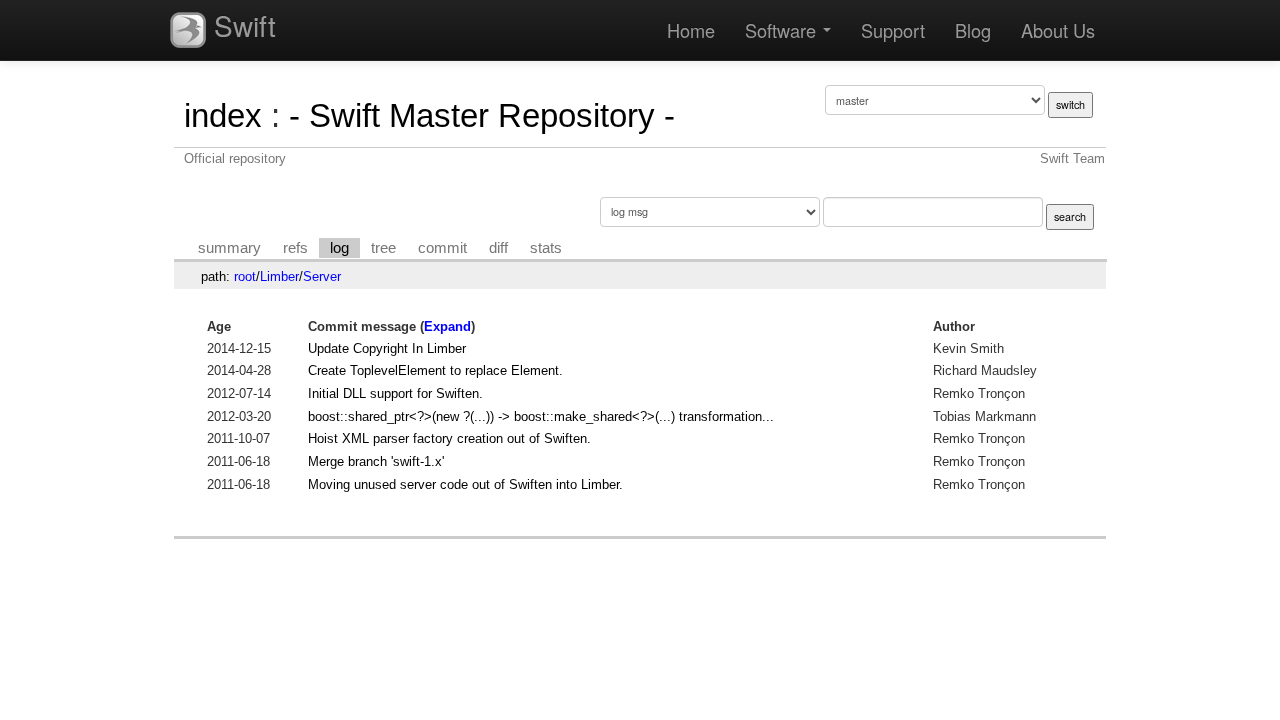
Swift (241, 25)
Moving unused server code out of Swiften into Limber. (465, 484)
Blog (973, 30)
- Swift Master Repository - (482, 115)
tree (383, 248)
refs (295, 248)
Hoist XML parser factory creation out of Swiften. (449, 438)
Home (691, 30)
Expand (447, 326)
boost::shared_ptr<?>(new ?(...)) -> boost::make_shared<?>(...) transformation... (541, 416)
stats (546, 248)
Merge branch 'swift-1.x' (376, 461)
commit (442, 248)
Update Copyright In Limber (387, 348)
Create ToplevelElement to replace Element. (435, 370)
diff (498, 248)
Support (893, 30)
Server (322, 276)
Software (783, 30)
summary (229, 248)
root (245, 276)
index (223, 115)
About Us (1058, 30)
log (339, 248)
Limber (279, 276)
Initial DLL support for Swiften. (395, 393)
